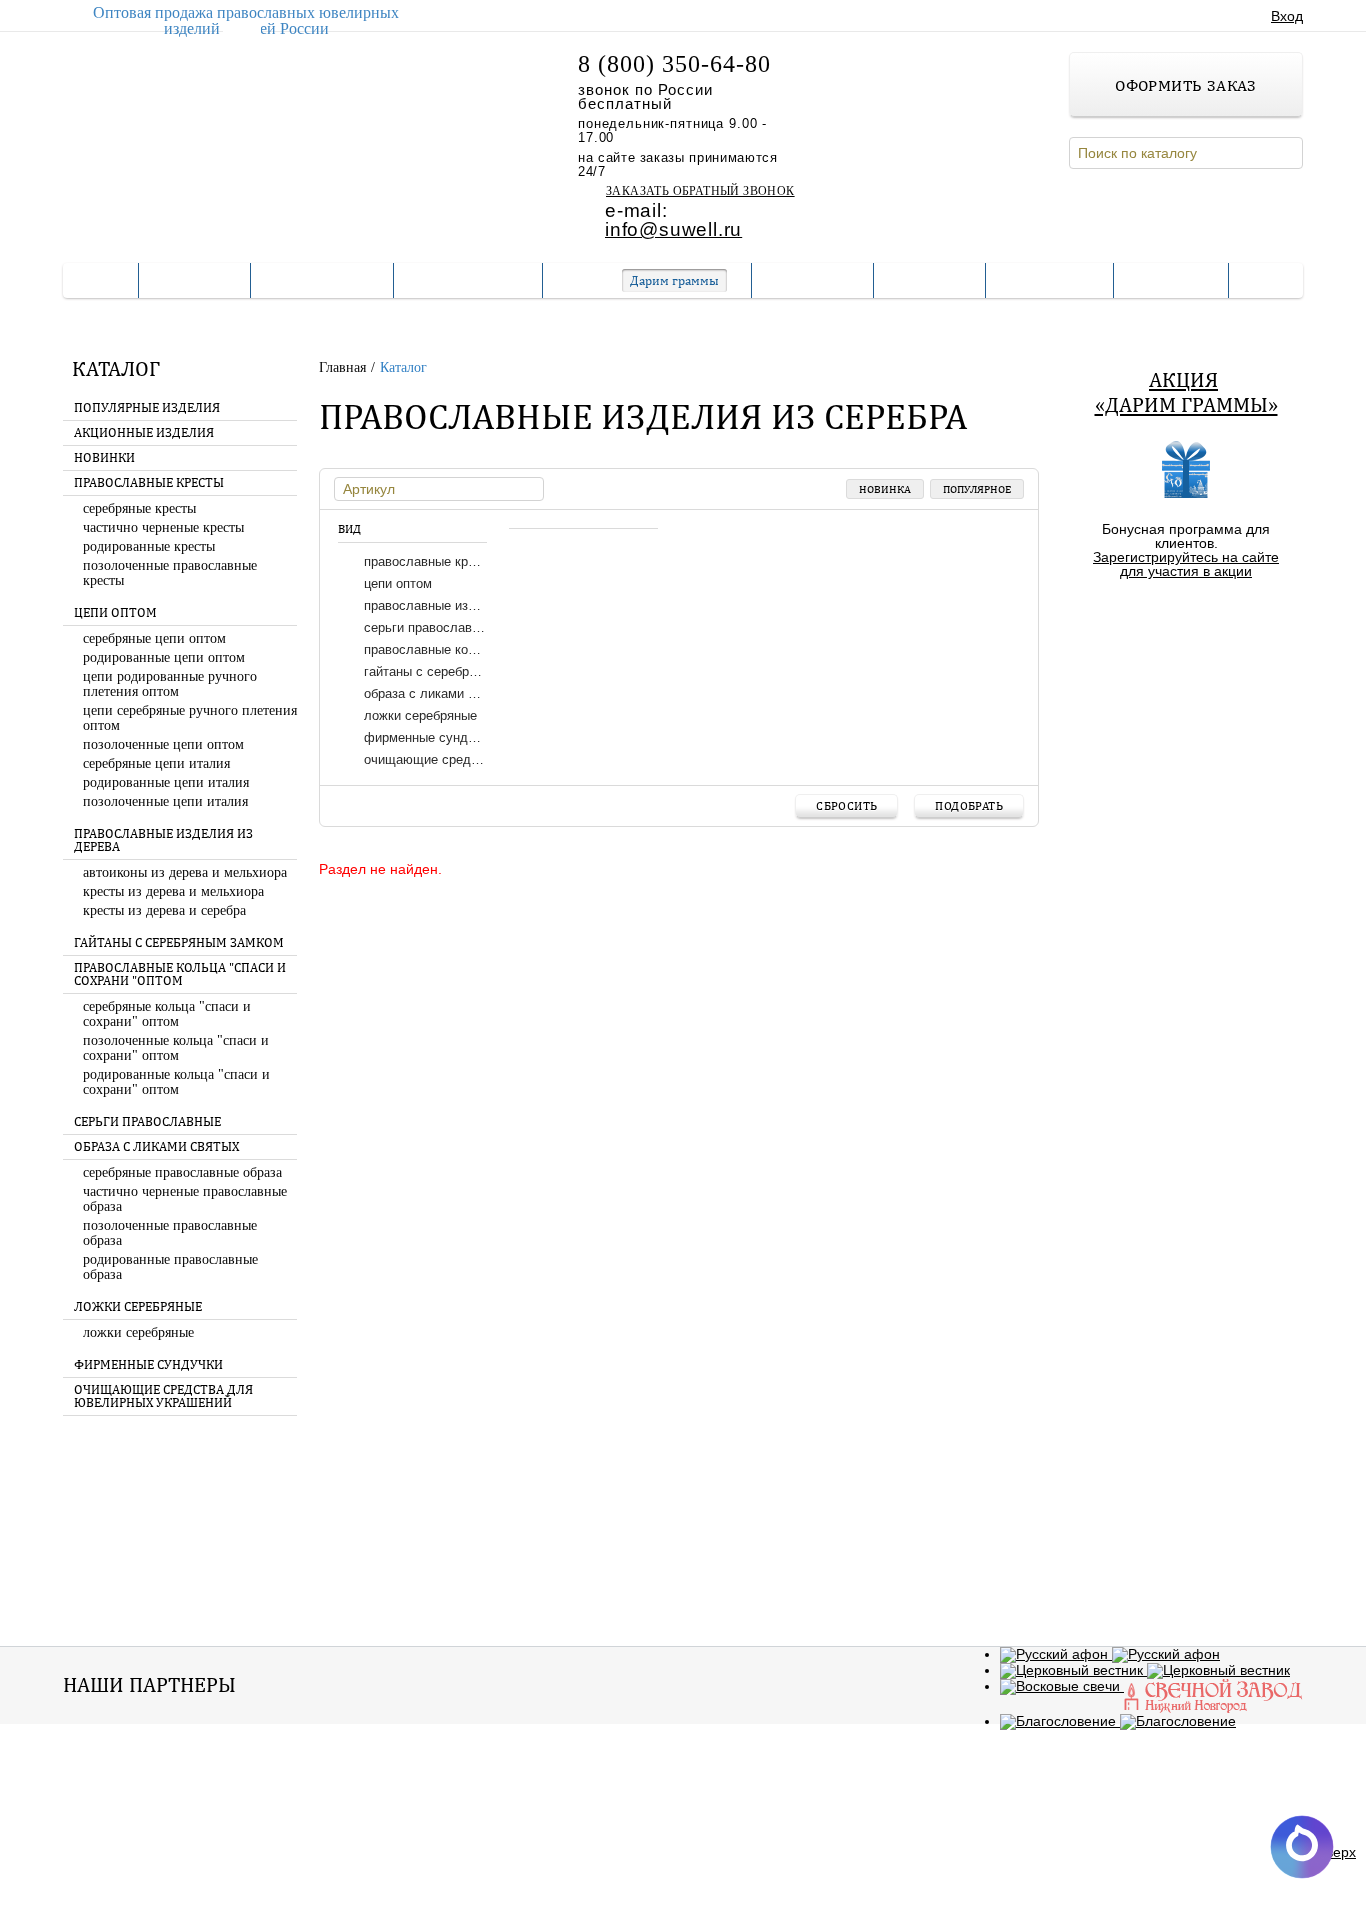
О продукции (468, 279)
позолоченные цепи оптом (163, 744)
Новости (1171, 279)
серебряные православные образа (182, 1172)
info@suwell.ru (673, 229)
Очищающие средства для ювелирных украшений (163, 1396)
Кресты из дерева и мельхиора (173, 891)
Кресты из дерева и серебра (164, 910)
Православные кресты (149, 483)
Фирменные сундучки (148, 1365)
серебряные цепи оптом (154, 638)
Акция (1183, 379)
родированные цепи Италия (166, 782)
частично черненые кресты (163, 527)
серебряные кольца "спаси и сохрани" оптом (167, 1014)
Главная (344, 367)
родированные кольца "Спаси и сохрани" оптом (176, 1082)
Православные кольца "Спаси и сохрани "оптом (180, 974)
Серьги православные (147, 1122)
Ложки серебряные (138, 1307)
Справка (929, 279)
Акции (734, 1823)
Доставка (812, 279)
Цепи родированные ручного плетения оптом (170, 684)
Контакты (1049, 279)
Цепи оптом (115, 613)
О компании (322, 279)
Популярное (977, 489)
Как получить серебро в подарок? (1186, 621)
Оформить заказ (1186, 85)
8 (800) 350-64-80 (674, 64)
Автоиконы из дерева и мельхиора (185, 872)
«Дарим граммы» (1186, 404)
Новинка (885, 489)
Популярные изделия (147, 408)
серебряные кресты (139, 508)
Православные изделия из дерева (163, 840)
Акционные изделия (144, 433)
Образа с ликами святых (156, 1147)
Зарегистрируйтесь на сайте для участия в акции (1186, 564)
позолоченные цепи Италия (165, 801)
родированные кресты (149, 546)
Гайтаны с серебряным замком (179, 943)
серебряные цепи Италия (156, 763)
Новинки (104, 458)
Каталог (194, 279)
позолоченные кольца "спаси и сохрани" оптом (176, 1048)
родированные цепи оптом (164, 657)
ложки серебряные (138, 1332)
